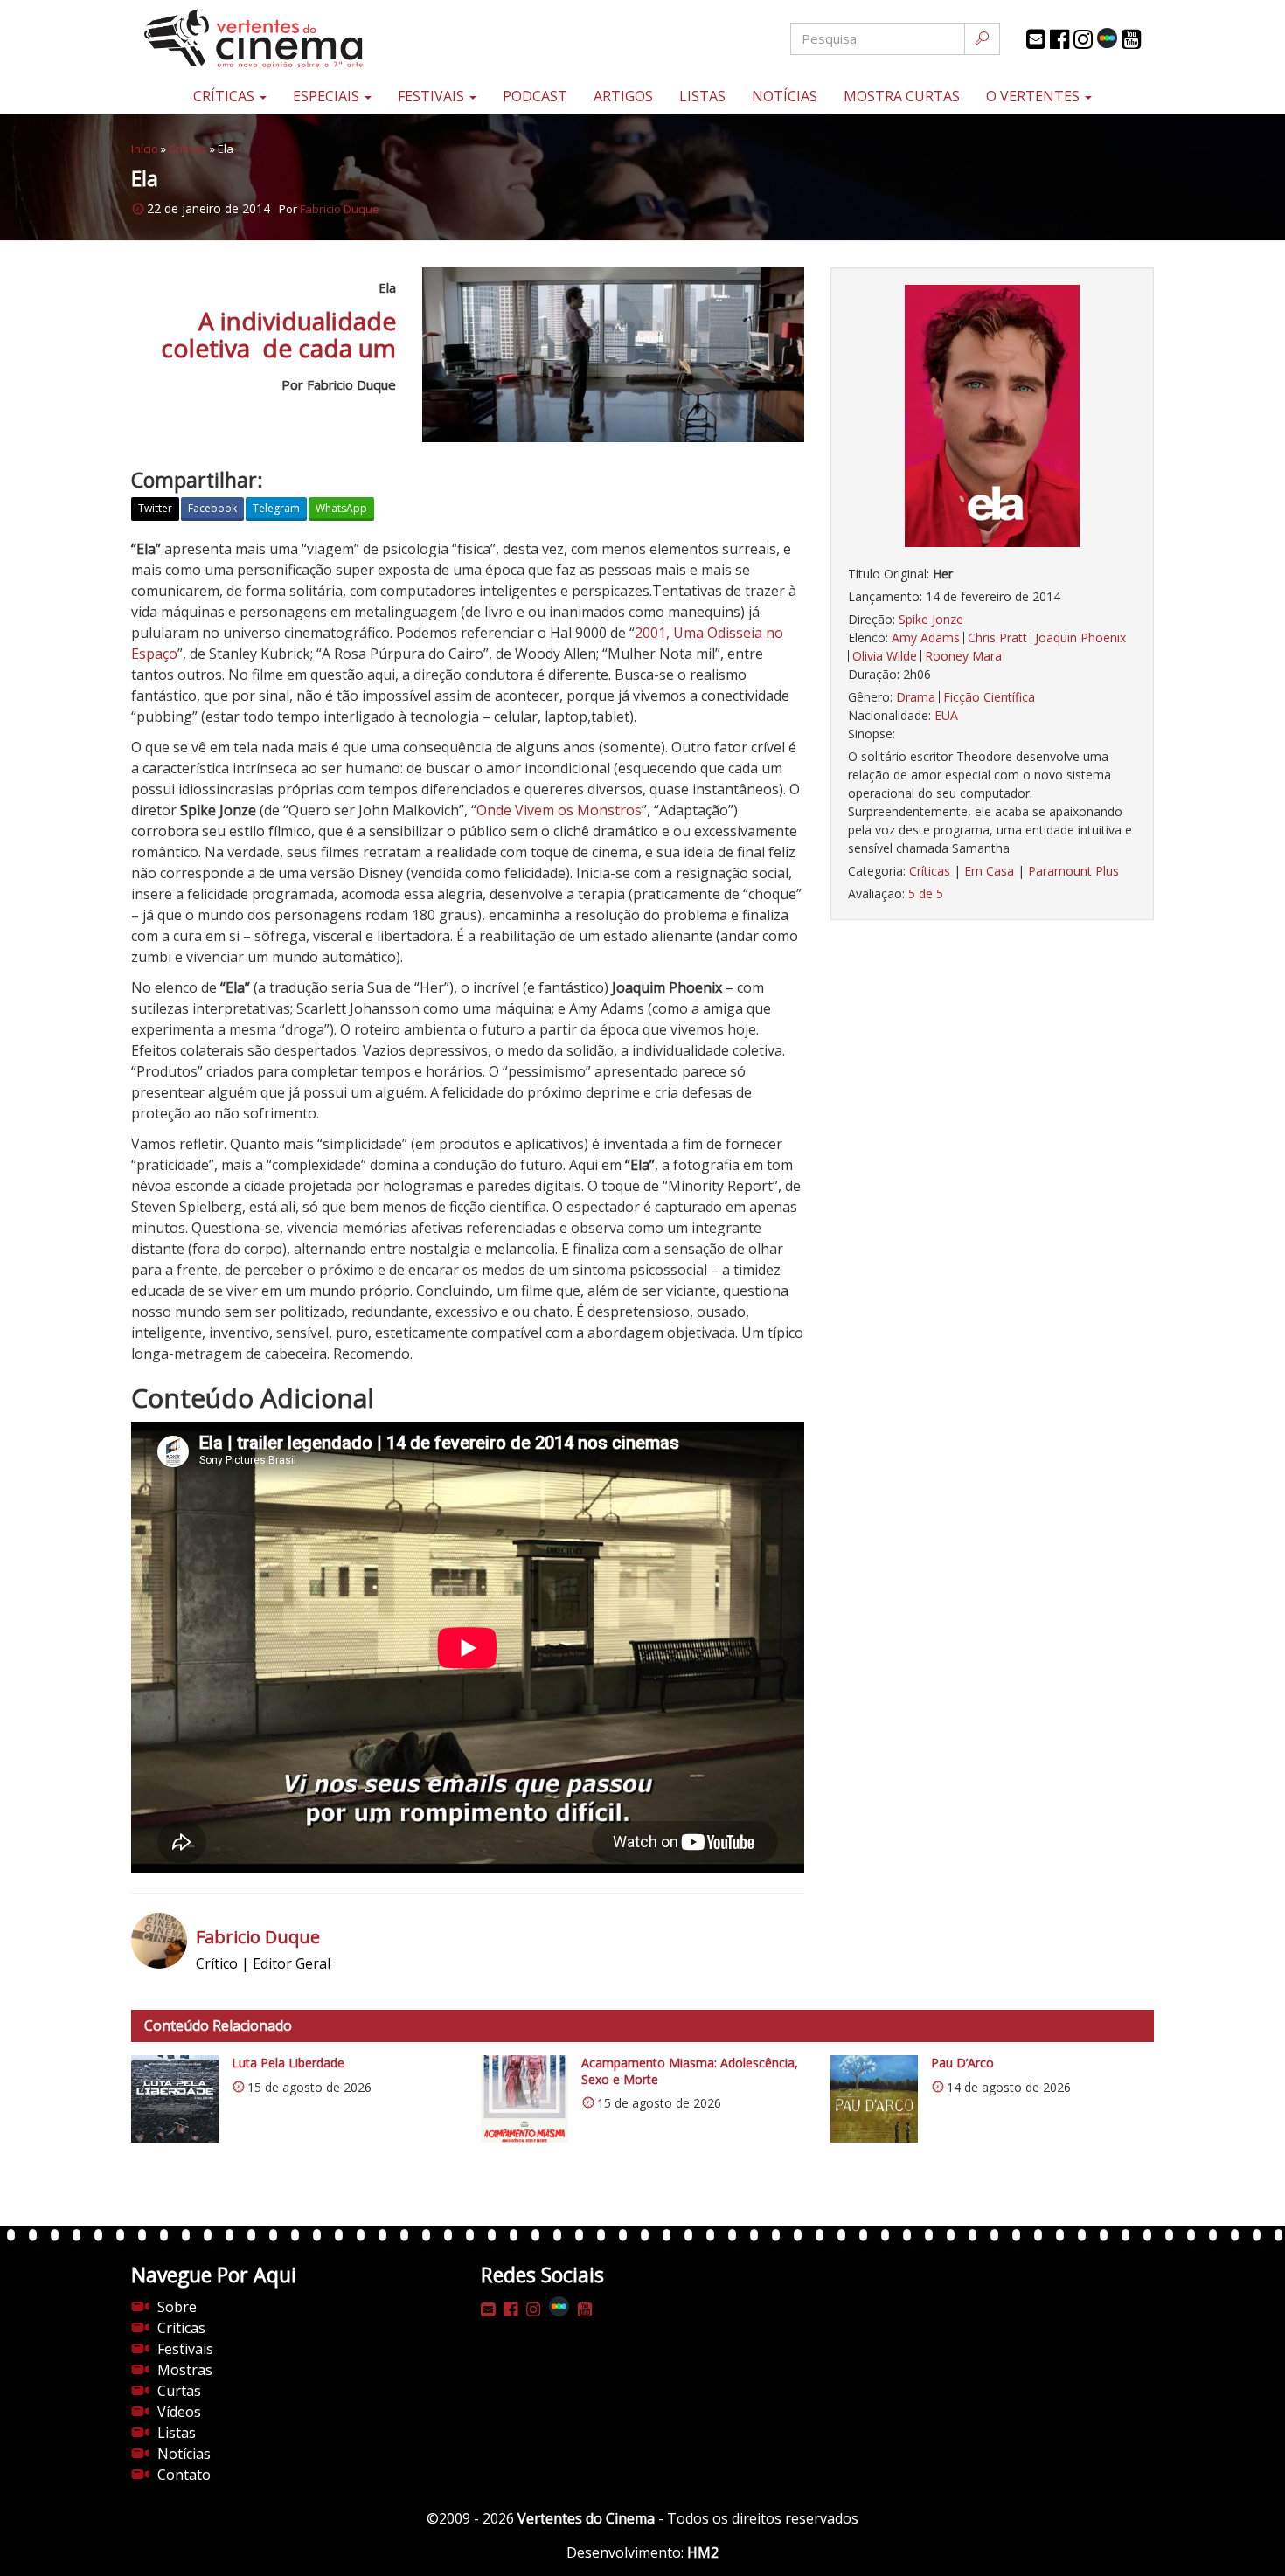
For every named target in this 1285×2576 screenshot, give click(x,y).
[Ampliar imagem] (992, 416)
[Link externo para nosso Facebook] (1059, 39)
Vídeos (179, 2412)
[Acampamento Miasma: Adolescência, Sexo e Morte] (524, 2099)
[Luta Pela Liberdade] (175, 2099)
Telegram (276, 508)
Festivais (433, 96)
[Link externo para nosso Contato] (1036, 39)
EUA (946, 715)
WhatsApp (341, 508)
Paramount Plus (1073, 871)
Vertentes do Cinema (586, 2518)
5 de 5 (926, 893)
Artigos (623, 96)
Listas (702, 96)
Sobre (177, 2307)
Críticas (226, 96)
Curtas (179, 2391)
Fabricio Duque (340, 209)
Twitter (155, 508)
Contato (184, 2475)
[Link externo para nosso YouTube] (1131, 39)
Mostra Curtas (902, 96)
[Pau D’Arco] (874, 2099)
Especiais (328, 96)
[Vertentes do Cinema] (302, 39)
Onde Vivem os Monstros (559, 810)
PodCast (535, 96)
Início (145, 149)
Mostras (185, 2370)
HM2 (703, 2552)
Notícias (785, 96)
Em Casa (989, 871)
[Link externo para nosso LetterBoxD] (1107, 38)
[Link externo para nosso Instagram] (1083, 39)
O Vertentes (1035, 96)
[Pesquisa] (982, 39)
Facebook (212, 508)
